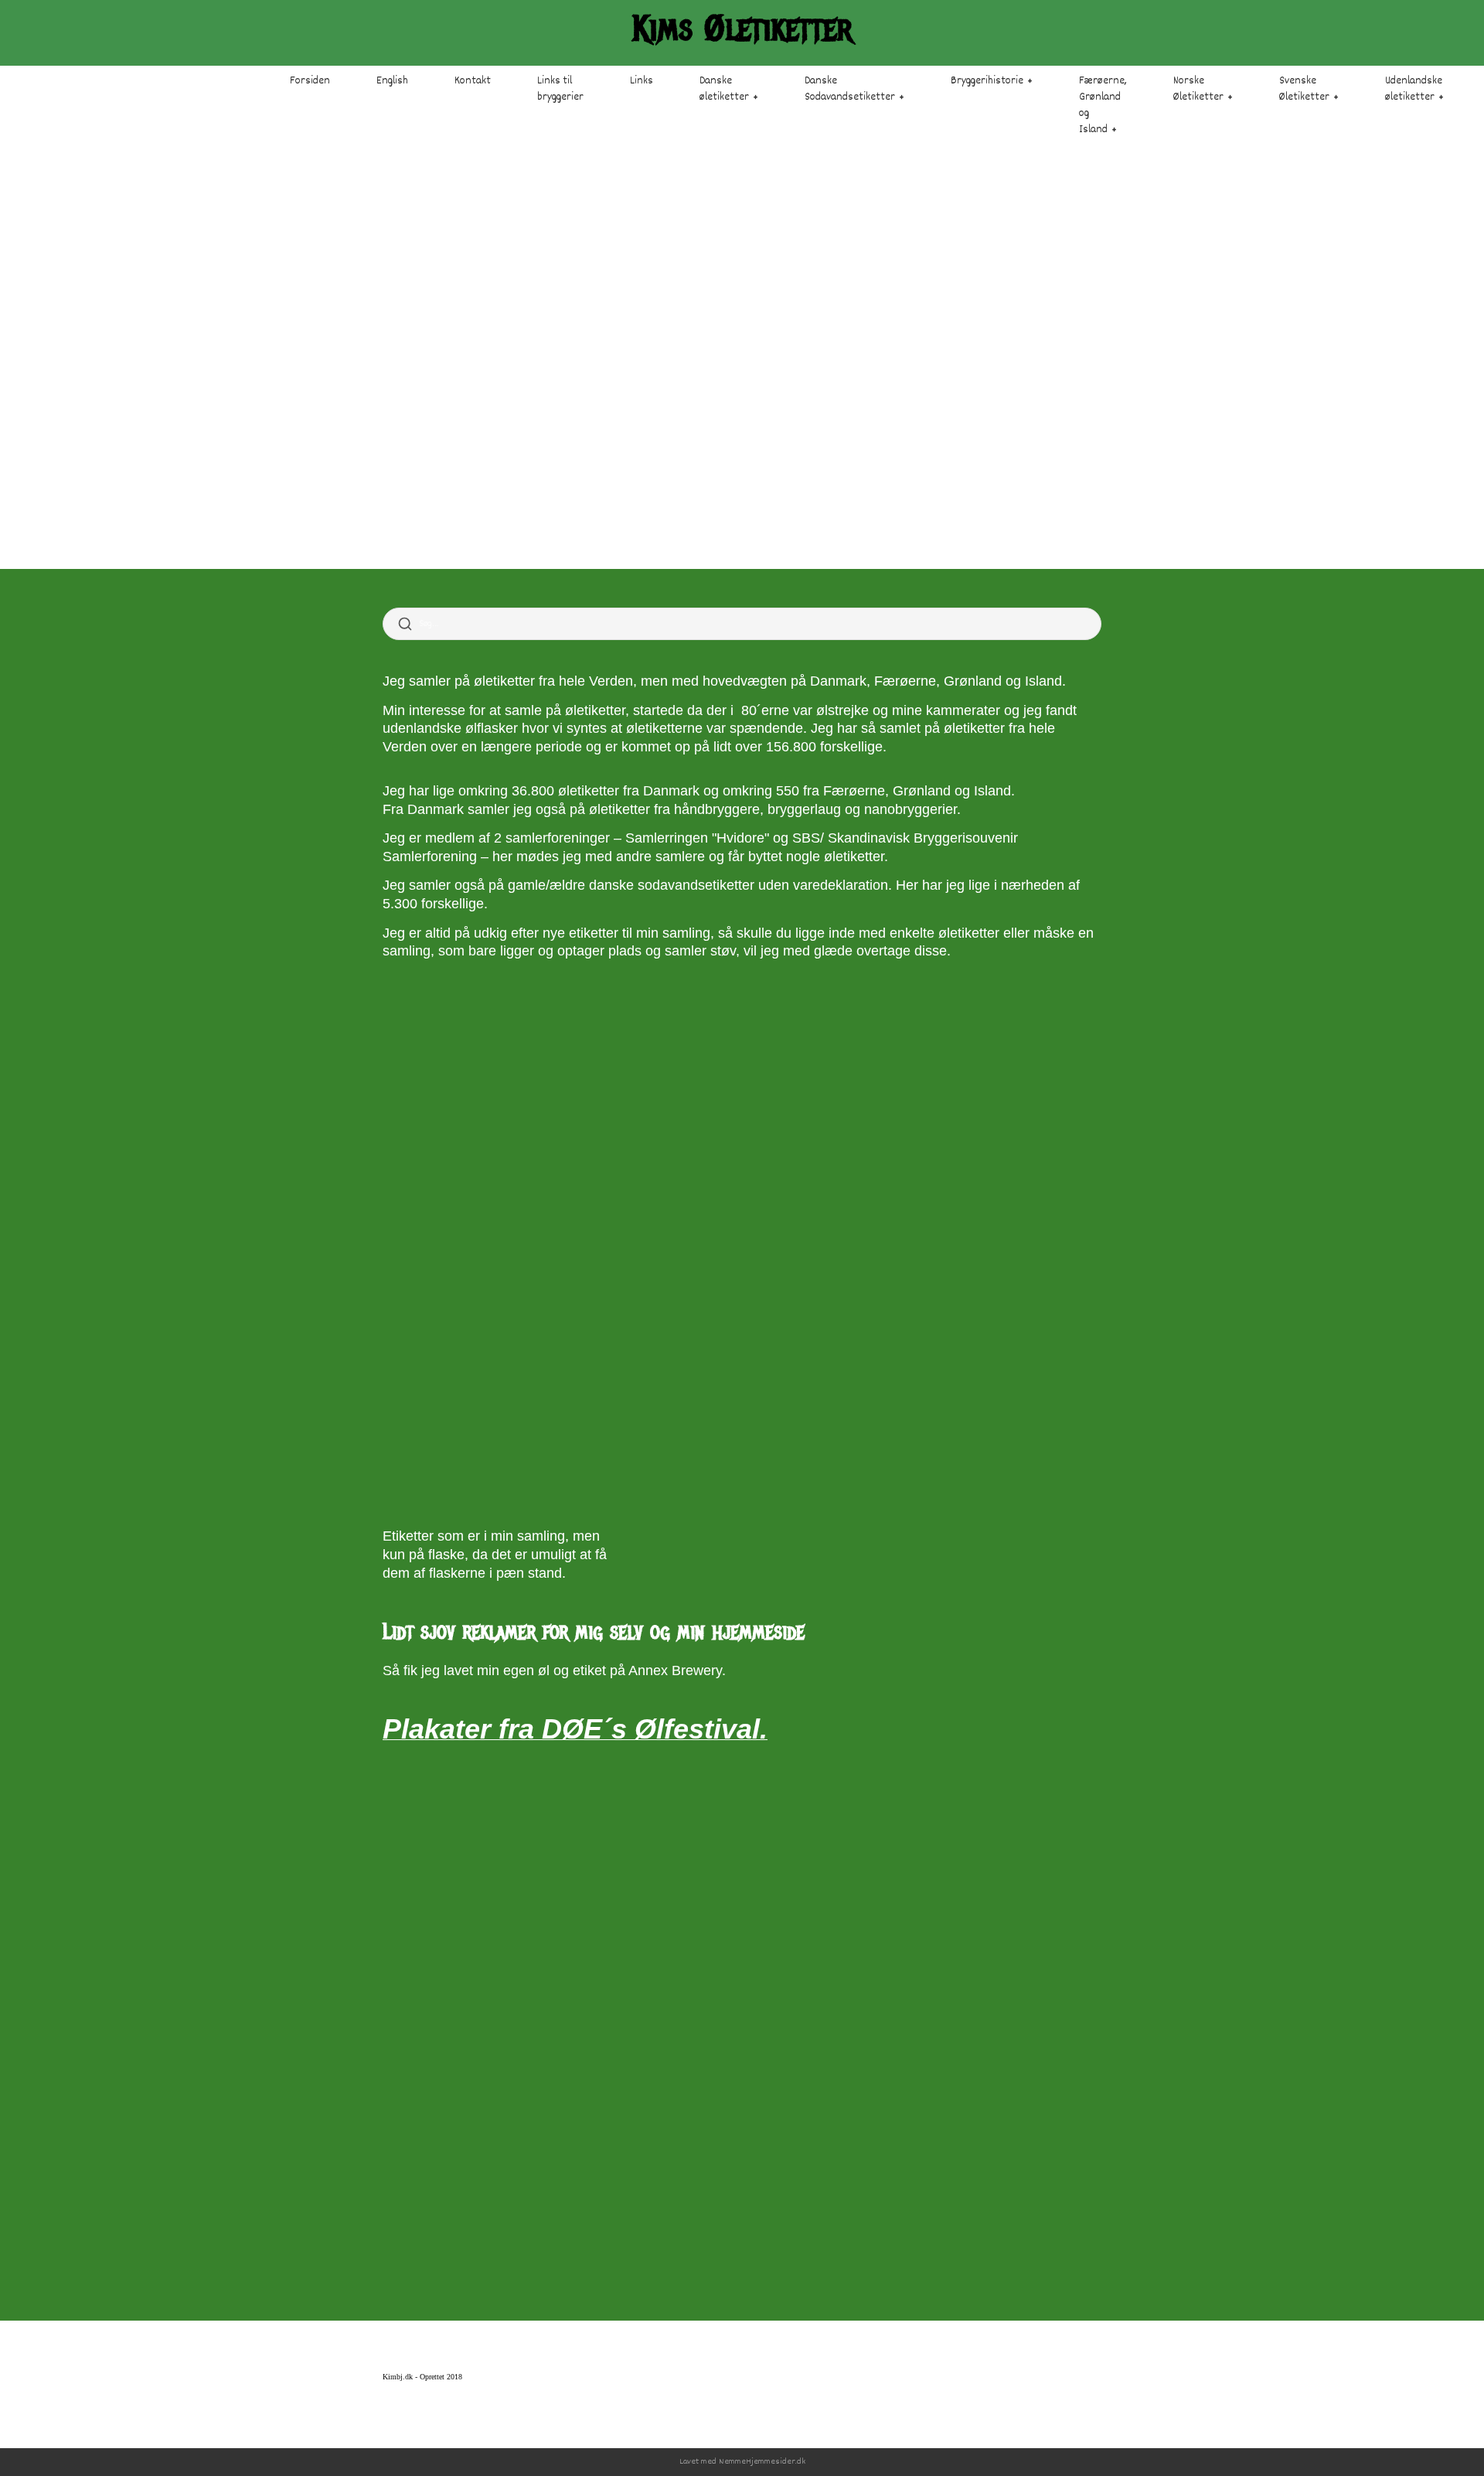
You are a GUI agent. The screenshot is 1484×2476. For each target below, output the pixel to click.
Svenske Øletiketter (1304, 89)
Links (642, 81)
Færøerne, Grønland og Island (1103, 106)
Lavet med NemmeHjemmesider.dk (742, 2462)
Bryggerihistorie (987, 81)
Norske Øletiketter (1198, 89)
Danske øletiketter (724, 89)
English (392, 81)
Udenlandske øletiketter (1414, 89)
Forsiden (310, 81)
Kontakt (473, 81)
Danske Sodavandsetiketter (850, 89)
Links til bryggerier (560, 89)
